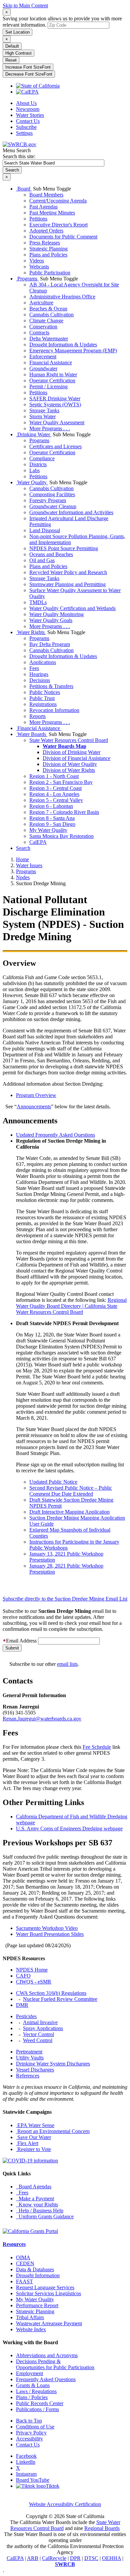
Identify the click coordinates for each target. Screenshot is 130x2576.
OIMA (23, 2257)
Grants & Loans (33, 2385)
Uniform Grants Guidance (45, 2216)
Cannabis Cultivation (51, 315)
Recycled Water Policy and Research (68, 572)
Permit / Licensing (48, 386)
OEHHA (111, 2558)
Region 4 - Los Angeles (54, 794)
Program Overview (36, 1095)
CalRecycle (54, 2558)
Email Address (21, 1641)
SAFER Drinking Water (55, 398)
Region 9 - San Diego (52, 824)
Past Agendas (43, 207)
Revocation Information (54, 710)
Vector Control (38, 2034)
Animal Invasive (40, 2022)
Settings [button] (24, 133)
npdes (23, 877)
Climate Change (46, 321)
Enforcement (43, 357)
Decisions (40, 680)
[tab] (65, 1597)
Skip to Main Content (25, 5)
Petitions (38, 219)
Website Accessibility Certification (65, 2504)
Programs (27, 279)
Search (23, 848)
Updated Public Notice (53, 1482)
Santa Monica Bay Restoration (61, 836)
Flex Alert (27, 2143)
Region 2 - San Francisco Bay (61, 782)
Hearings (39, 674)
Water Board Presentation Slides (50, 1934)
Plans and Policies (48, 255)
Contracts (39, 333)
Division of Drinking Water (71, 752)
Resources (14, 2244)
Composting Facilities (52, 494)
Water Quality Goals (51, 620)
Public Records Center (40, 2403)
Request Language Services (45, 2287)
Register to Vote (33, 2149)
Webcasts (39, 267)
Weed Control (38, 2040)
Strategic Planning (48, 249)
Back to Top (29, 2421)
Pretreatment (29, 2052)
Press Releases (45, 243)
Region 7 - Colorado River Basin (64, 812)
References (28, 2076)
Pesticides (26, 2016)
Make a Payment (35, 2199)
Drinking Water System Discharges (53, 2064)
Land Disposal (45, 530)
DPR (75, 2558)
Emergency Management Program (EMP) (73, 351)
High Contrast (18, 53)
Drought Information (38, 2275)
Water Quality (32, 482)
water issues (29, 865)
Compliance (42, 458)
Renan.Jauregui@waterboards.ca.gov (42, 1719)
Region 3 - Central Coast (55, 788)
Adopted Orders (46, 231)
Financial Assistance (51, 363)
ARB (33, 2558)
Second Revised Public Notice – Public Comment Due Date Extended (71, 1491)
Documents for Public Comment (63, 237)
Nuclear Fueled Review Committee (60, 1999)
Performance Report (37, 2305)
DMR (22, 2005)
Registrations (43, 704)
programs (26, 871)
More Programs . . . (50, 428)
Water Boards (32, 734)
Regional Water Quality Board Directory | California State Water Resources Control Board (71, 1306)
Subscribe (26, 127)
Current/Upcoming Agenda (58, 201)
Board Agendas (34, 2187)
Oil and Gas (42, 560)
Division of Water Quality (70, 764)
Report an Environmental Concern (53, 2131)
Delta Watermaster (49, 339)
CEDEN (25, 2263)
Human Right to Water (53, 374)
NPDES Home (32, 1970)
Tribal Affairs (30, 2317)
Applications (43, 662)
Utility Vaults (30, 2058)
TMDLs (38, 602)
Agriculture (41, 303)
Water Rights (31, 632)
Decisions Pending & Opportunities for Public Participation (55, 2364)
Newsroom (28, 109)
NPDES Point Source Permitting (64, 548)
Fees (34, 668)
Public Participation (50, 273)
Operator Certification (52, 380)
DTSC (91, 2558)
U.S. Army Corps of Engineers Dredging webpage (69, 1829)
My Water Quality (48, 830)
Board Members (46, 195)
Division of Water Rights (69, 770)
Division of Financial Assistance (76, 758)
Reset (11, 60)
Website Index (31, 2329)
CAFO (23, 1976)
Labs (34, 470)
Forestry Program (48, 500)
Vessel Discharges (35, 2070)
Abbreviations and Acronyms (47, 2355)
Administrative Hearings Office (62, 297)
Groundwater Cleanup (53, 506)
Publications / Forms (37, 2409)
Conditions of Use (35, 2427)
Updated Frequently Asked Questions (55, 1135)
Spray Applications (43, 2028)
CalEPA (38, 842)
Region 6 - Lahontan (51, 806)
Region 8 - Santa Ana (52, 818)
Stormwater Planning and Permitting (67, 584)
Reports (37, 716)
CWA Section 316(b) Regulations (51, 1993)
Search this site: (19, 156)
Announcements (34, 1106)
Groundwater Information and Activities (71, 512)
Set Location (17, 32)
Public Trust (42, 698)
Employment (29, 2373)
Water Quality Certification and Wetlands (72, 608)
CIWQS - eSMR (34, 1982)
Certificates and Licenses (55, 446)
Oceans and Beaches (51, 554)
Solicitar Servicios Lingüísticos (48, 2293)
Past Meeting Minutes (52, 213)
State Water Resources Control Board (69, 740)
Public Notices (45, 692)
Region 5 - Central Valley (56, 800)
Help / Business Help (40, 2210)
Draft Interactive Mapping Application (69, 1512)
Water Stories (30, 115)
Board (24, 189)
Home (22, 859)
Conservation (43, 327)
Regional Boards (102, 2528)
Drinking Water (34, 434)
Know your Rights (37, 2205)
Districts (38, 464)
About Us (26, 103)
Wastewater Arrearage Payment (49, 2323)
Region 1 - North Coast (54, 776)
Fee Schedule (97, 1747)
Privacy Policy (31, 2433)
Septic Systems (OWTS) (55, 404)
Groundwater (43, 368)
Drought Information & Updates (63, 345)
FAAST (24, 2281)
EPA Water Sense (35, 2125)
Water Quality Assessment (57, 422)
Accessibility (29, 2439)
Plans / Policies (32, 2397)
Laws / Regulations (36, 2391)
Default (12, 46)
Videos (37, 261)
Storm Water (42, 416)
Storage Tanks (44, 410)
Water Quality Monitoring (56, 614)
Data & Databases (35, 2269)
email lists (67, 1664)
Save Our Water (33, 2137)
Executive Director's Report (58, 225)
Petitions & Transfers (51, 686)
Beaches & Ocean (48, 309)
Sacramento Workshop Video (47, 1928)
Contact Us (28, 121)
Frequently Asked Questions (46, 2379)
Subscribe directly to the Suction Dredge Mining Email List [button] (65, 1599)
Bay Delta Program (50, 644)
